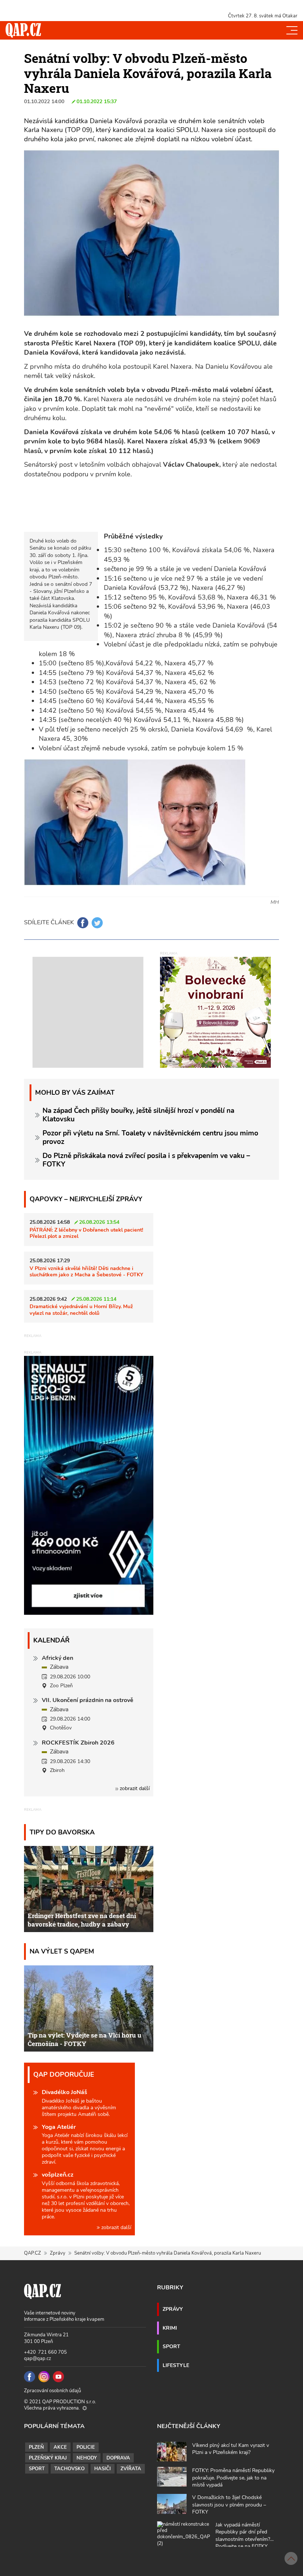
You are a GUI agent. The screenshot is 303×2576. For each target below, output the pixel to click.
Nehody (87, 2458)
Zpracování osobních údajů (52, 2391)
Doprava (118, 2458)
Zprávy (58, 2253)
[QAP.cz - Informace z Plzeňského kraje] (23, 30)
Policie (86, 2447)
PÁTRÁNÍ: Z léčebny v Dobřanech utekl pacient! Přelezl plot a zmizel (86, 1233)
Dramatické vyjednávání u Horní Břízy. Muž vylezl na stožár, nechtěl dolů (81, 1309)
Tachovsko (69, 2469)
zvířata (131, 2469)
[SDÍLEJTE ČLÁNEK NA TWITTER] (97, 923)
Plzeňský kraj (48, 2458)
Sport (171, 2346)
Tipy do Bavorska (62, 1832)
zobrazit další (134, 1788)
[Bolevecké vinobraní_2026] (215, 1012)
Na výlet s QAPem (62, 1951)
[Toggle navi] (292, 30)
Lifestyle (176, 2365)
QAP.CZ (33, 2253)
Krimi (170, 2328)
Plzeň (36, 2447)
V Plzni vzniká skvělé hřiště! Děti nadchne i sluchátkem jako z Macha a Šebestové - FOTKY (86, 1271)
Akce (60, 2447)
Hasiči (103, 2469)
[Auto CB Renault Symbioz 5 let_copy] (89, 1613)
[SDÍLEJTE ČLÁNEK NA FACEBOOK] (83, 923)
